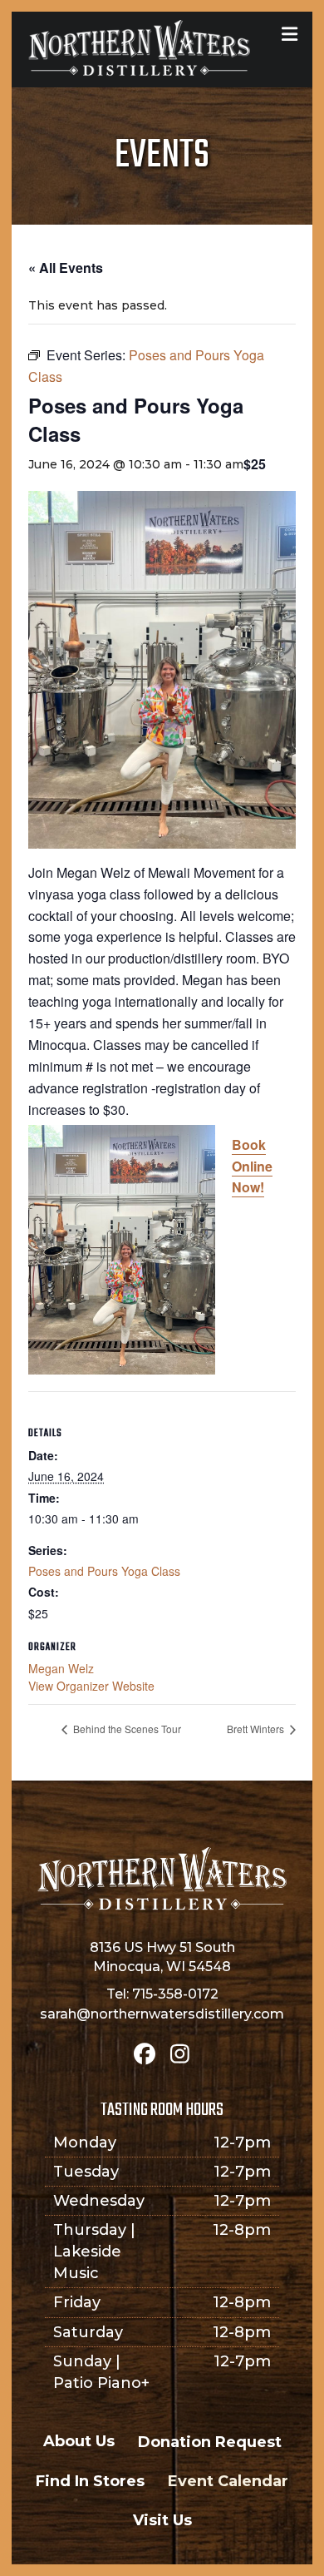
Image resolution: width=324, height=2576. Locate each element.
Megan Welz (61, 1668)
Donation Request (210, 2442)
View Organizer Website (91, 1686)
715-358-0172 (175, 1994)
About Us (79, 2441)
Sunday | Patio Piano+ (101, 2372)
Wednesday (99, 2201)
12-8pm (242, 2230)
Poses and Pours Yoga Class (104, 1571)
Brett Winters (257, 1729)
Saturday (88, 2332)
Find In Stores (90, 2481)
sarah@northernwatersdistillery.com (162, 2014)
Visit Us (162, 2520)
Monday (85, 2143)
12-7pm (242, 2143)
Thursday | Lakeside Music (94, 2252)
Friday (77, 2302)
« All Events (66, 268)
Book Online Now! (252, 1166)
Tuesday (86, 2172)
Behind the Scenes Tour (126, 1729)
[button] (145, 2053)
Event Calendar (228, 2481)
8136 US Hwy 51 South (162, 1947)
